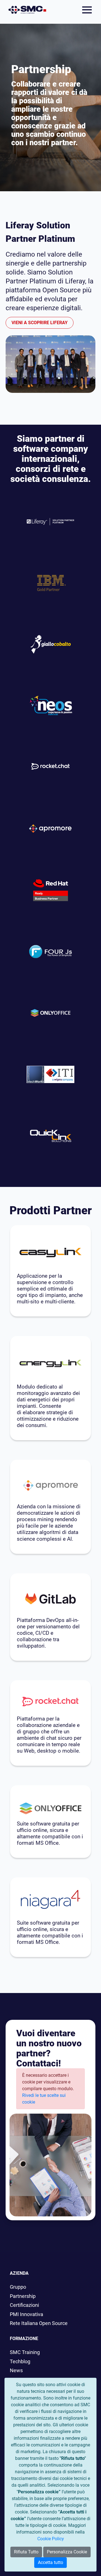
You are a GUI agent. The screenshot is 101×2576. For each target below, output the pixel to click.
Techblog (20, 2362)
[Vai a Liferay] (27, 10)
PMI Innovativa (27, 2314)
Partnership (23, 2296)
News (16, 2371)
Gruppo (18, 2287)
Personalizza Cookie (67, 2552)
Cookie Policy (51, 2539)
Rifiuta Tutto (26, 2552)
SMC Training (25, 2352)
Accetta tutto (50, 2562)
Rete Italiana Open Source (39, 2323)
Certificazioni (24, 2305)
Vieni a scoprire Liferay (40, 323)
